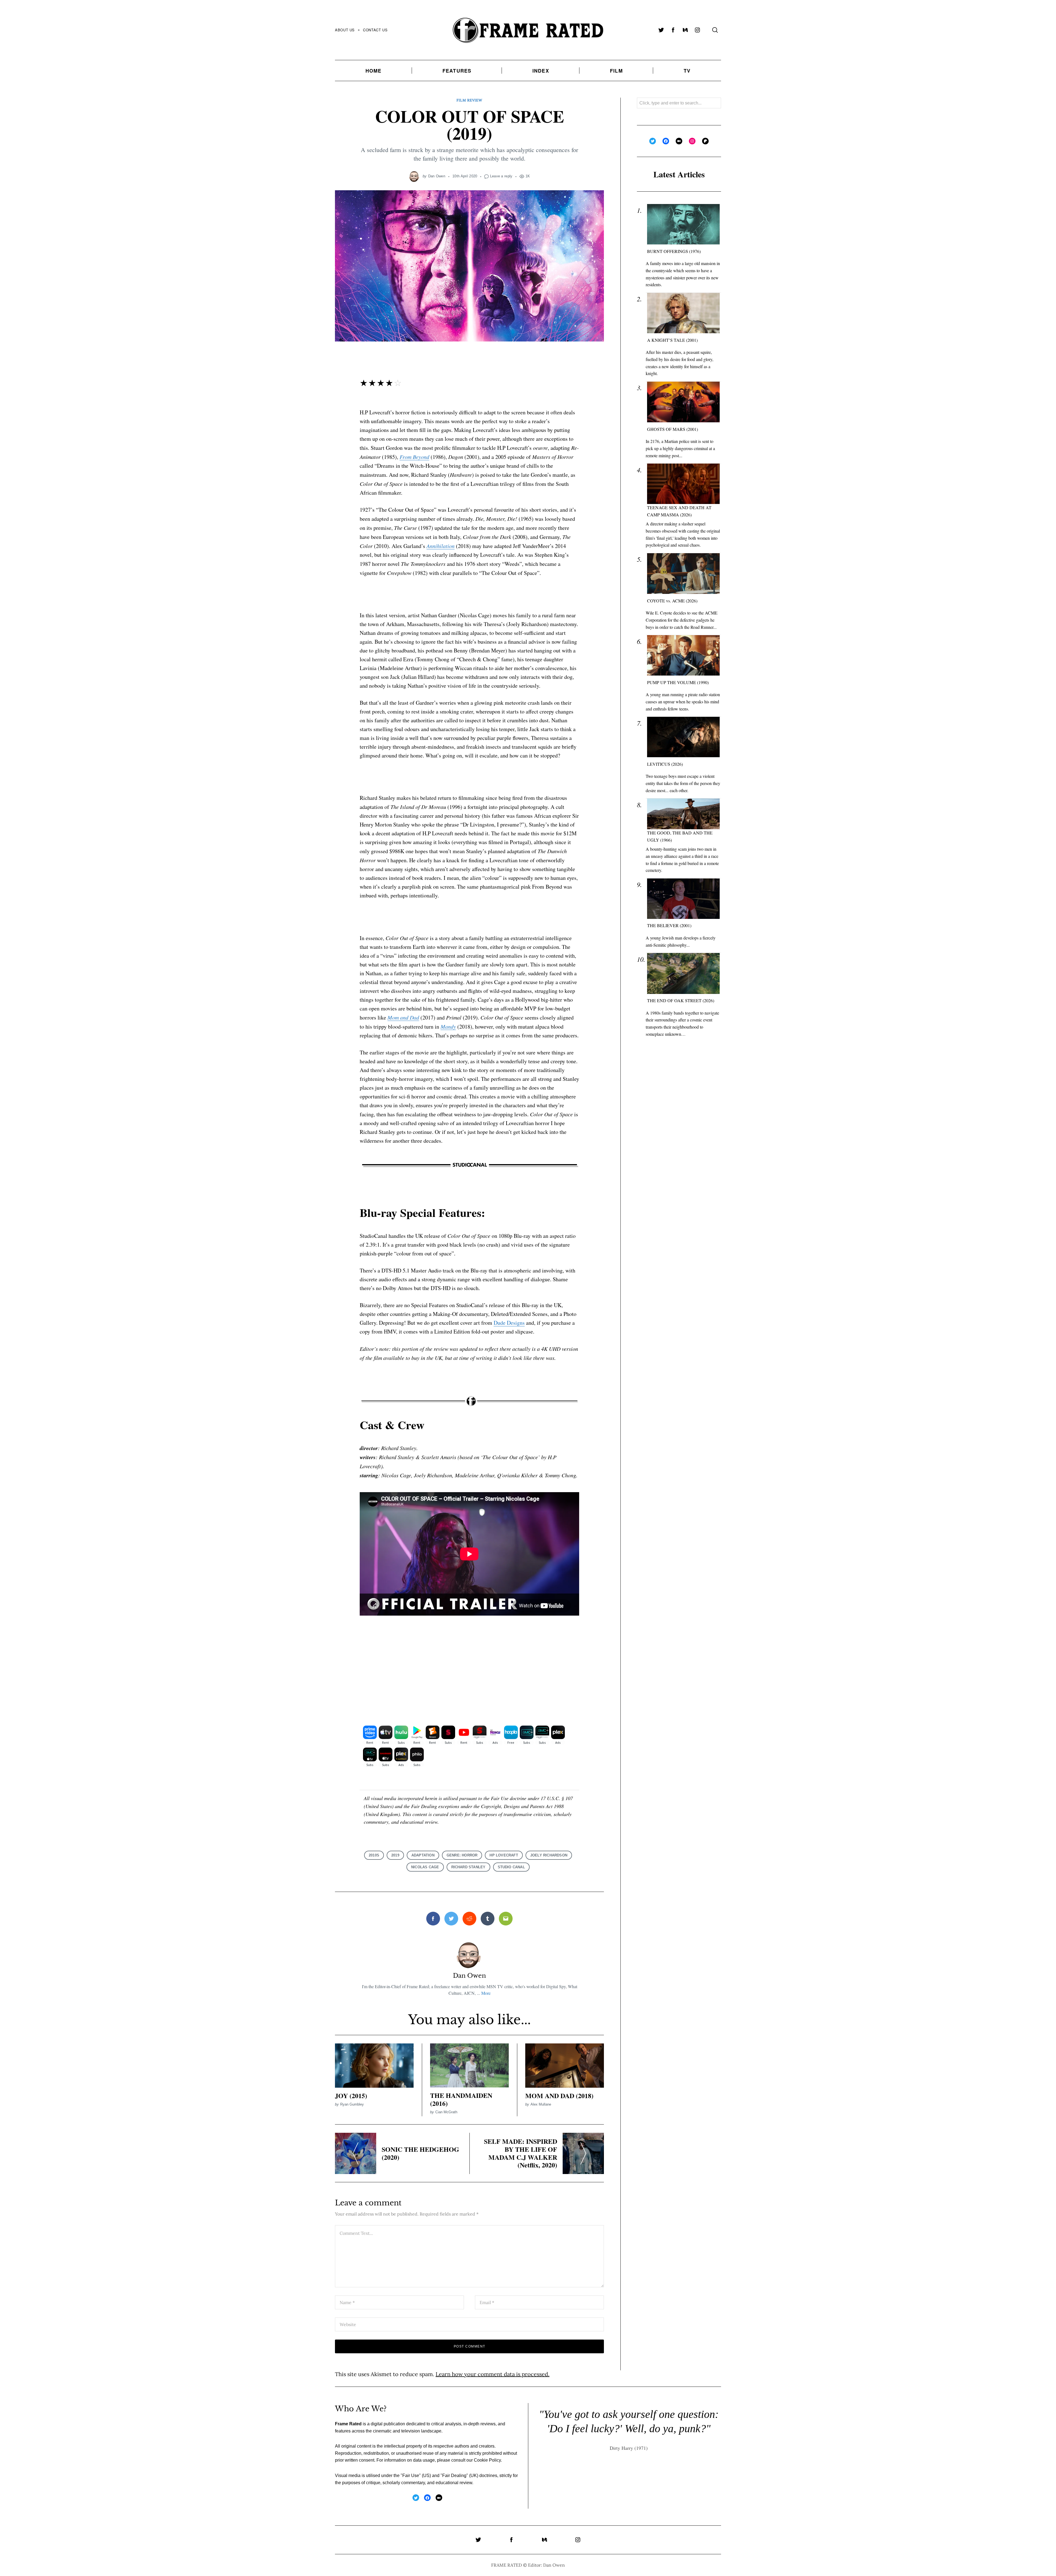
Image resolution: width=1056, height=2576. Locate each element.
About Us (345, 30)
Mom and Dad (403, 1017)
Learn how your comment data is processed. (493, 2374)
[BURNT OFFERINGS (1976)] (683, 224)
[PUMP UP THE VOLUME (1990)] (683, 655)
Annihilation (441, 546)
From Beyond (414, 457)
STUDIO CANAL (511, 1867)
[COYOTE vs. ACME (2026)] (683, 574)
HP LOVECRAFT (504, 1855)
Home (374, 71)
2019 (395, 1855)
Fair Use (411, 2476)
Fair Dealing (454, 2476)
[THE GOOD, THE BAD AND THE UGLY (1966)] (683, 814)
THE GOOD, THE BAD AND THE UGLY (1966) (680, 836)
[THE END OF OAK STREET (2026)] (683, 973)
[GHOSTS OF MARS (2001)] (683, 402)
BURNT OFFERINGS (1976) (674, 251)
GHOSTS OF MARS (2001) (673, 429)
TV (687, 71)
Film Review (469, 100)
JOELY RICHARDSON (549, 1855)
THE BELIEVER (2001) (669, 925)
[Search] (715, 30)
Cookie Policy (487, 2460)
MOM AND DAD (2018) (559, 2096)
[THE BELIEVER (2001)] (683, 899)
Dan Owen (437, 176)
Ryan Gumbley (352, 2104)
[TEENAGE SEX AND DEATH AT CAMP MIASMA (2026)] (683, 484)
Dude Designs (509, 1323)
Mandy (448, 1026)
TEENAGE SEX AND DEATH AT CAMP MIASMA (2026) (679, 511)
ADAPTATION (423, 1855)
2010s (374, 1855)
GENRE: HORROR (462, 1855)
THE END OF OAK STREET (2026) (681, 1000)
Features (457, 71)
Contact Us (375, 30)
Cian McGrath (446, 2112)
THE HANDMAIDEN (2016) (461, 2099)
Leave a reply (501, 176)
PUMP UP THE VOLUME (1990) (678, 682)
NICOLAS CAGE (425, 1867)
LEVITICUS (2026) (665, 764)
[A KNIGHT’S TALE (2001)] (683, 313)
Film (616, 71)
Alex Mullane (541, 2104)
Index (541, 71)
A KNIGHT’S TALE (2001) (672, 340)
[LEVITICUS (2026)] (683, 737)
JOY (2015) (351, 2096)
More (486, 1993)
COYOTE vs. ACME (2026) (672, 601)
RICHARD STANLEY (468, 1867)
